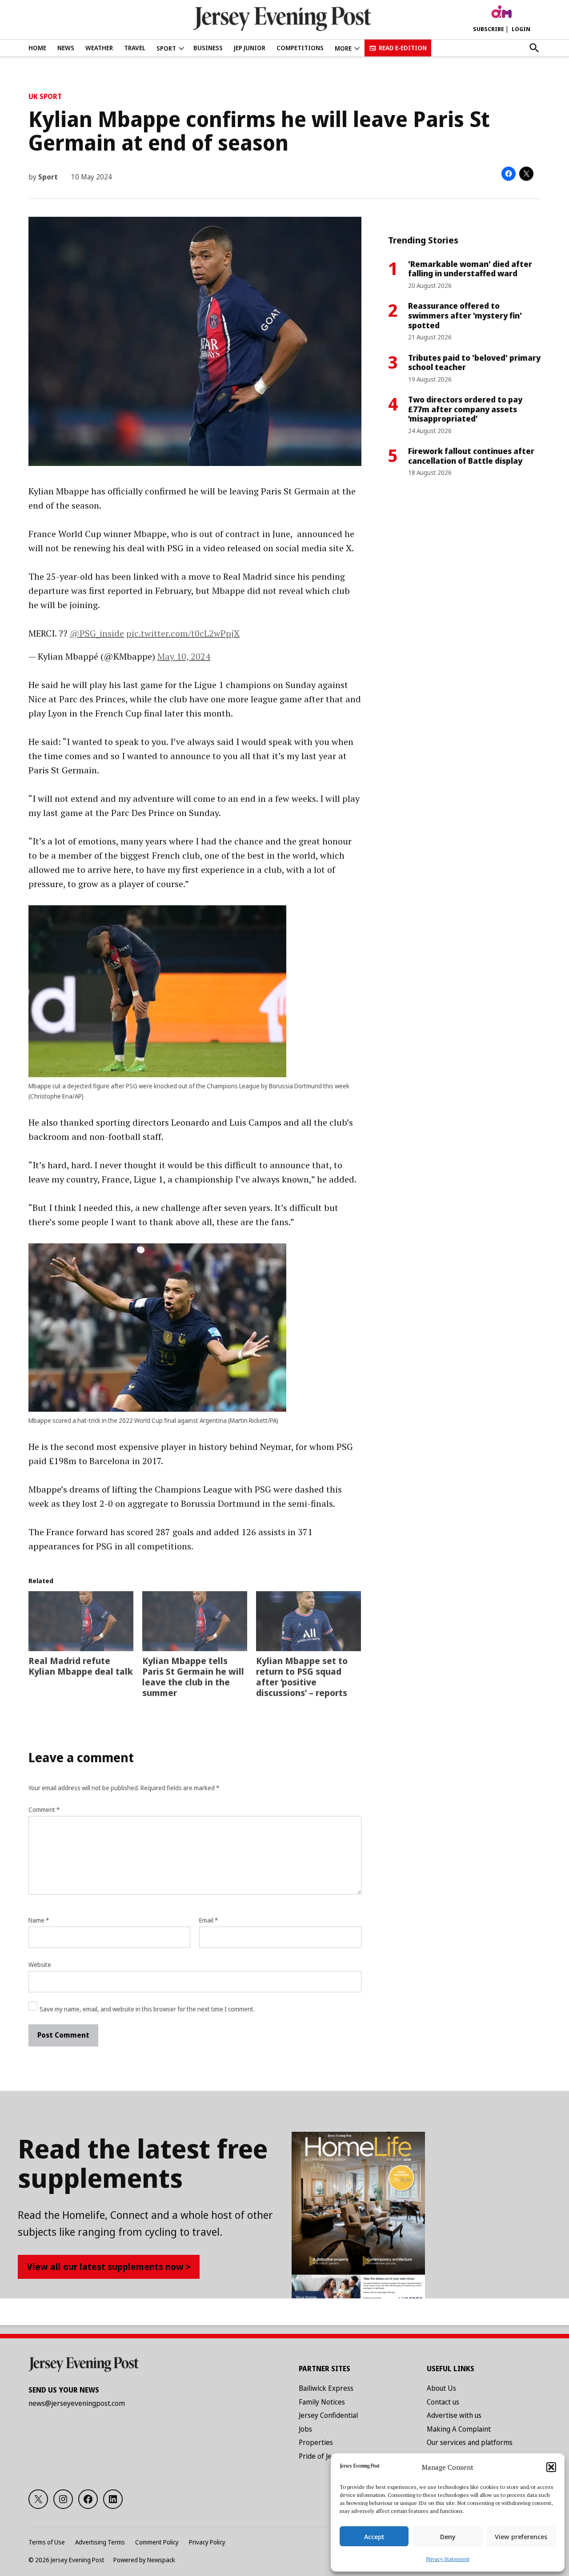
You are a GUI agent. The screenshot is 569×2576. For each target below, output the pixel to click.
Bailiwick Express (326, 2388)
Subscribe (489, 29)
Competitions (300, 48)
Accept (374, 2536)
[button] (551, 2467)
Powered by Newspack (144, 2560)
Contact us (443, 2402)
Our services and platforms (470, 2442)
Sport (166, 48)
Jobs (305, 2429)
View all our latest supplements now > (109, 2267)
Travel (135, 48)
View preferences (521, 2536)
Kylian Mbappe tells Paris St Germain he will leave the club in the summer (193, 1677)
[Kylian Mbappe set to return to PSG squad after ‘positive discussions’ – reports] (309, 1621)
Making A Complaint (459, 2429)
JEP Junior (250, 48)
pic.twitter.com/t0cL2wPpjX (183, 633)
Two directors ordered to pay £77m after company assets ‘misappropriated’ (465, 409)
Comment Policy (157, 2542)
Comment (44, 1810)
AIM (501, 12)
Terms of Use (47, 2542)
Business (208, 48)
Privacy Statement (448, 2559)
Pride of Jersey (322, 2456)
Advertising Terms (100, 2542)
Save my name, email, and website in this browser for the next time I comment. (147, 2009)
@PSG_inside (97, 633)
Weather (99, 48)
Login (521, 29)
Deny (448, 2536)
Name (39, 1920)
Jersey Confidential (328, 2415)
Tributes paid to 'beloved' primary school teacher (474, 362)
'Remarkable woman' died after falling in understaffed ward (470, 269)
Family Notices (322, 2402)
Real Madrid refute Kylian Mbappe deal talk (81, 1666)
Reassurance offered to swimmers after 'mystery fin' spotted (465, 315)
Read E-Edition (403, 48)
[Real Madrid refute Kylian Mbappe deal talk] (81, 1621)
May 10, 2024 (184, 656)
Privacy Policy (207, 2542)
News (66, 48)
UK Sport (45, 96)
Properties (316, 2442)
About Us (441, 2388)
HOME (37, 48)
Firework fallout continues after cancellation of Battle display (471, 456)
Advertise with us (454, 2415)
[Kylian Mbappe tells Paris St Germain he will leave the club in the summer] (195, 1621)
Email (208, 1920)
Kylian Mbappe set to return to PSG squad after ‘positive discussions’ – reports (302, 1677)
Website (40, 1965)
